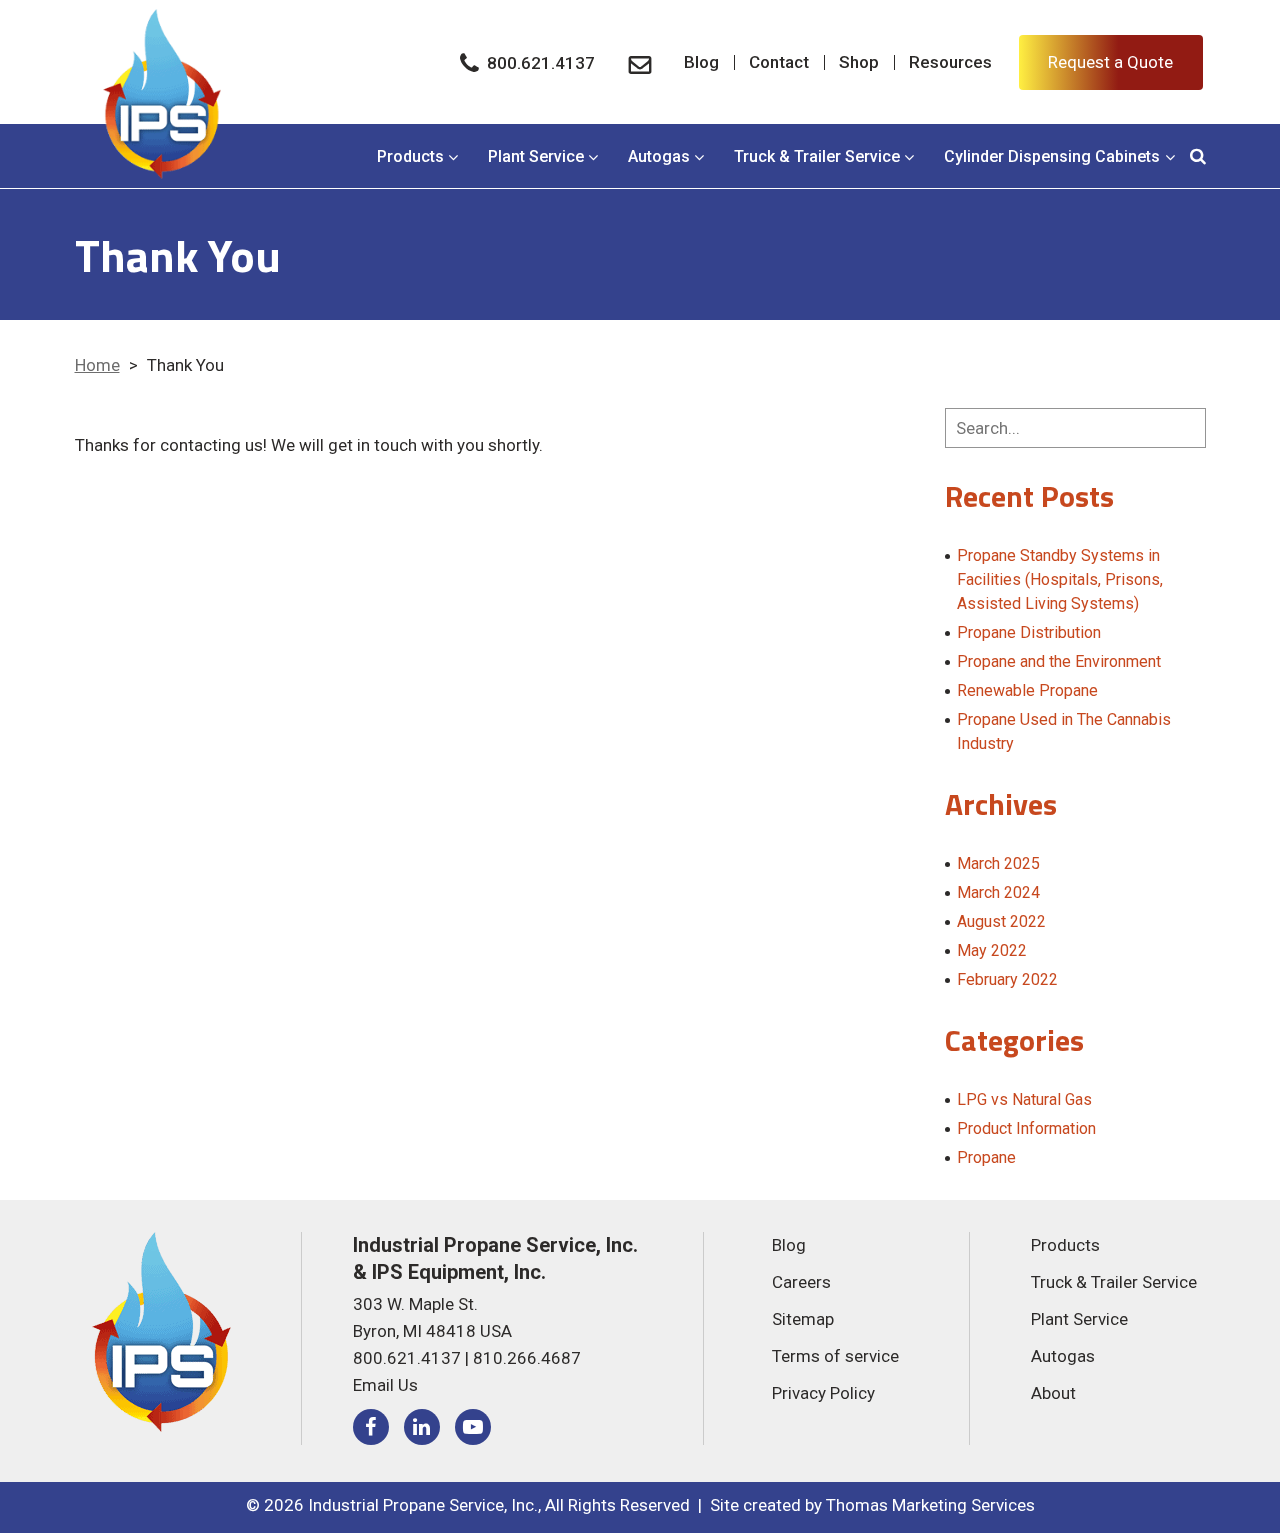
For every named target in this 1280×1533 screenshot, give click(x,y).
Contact (779, 62)
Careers (801, 1282)
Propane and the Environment (1059, 661)
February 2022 (1007, 979)
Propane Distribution (1029, 632)
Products (410, 156)
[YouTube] (473, 1427)
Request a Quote (1110, 62)
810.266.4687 (527, 1358)
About (1053, 1393)
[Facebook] (371, 1427)
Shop (859, 62)
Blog (701, 62)
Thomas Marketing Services (930, 1505)
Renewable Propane (1027, 690)
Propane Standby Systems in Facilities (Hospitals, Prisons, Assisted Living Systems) (1060, 579)
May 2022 (992, 950)
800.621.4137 (407, 1358)
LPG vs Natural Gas (1024, 1099)
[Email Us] (640, 62)
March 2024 (998, 892)
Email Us (385, 1385)
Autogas (659, 156)
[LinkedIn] (422, 1427)
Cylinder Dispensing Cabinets (1052, 156)
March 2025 (998, 863)
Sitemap (803, 1319)
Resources (950, 62)
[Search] (1198, 156)
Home (97, 365)
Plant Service (536, 156)
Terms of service (835, 1356)
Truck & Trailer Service (817, 156)
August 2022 (1001, 921)
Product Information (1026, 1128)
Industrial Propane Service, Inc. (423, 1505)
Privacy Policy (823, 1393)
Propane (986, 1157)
